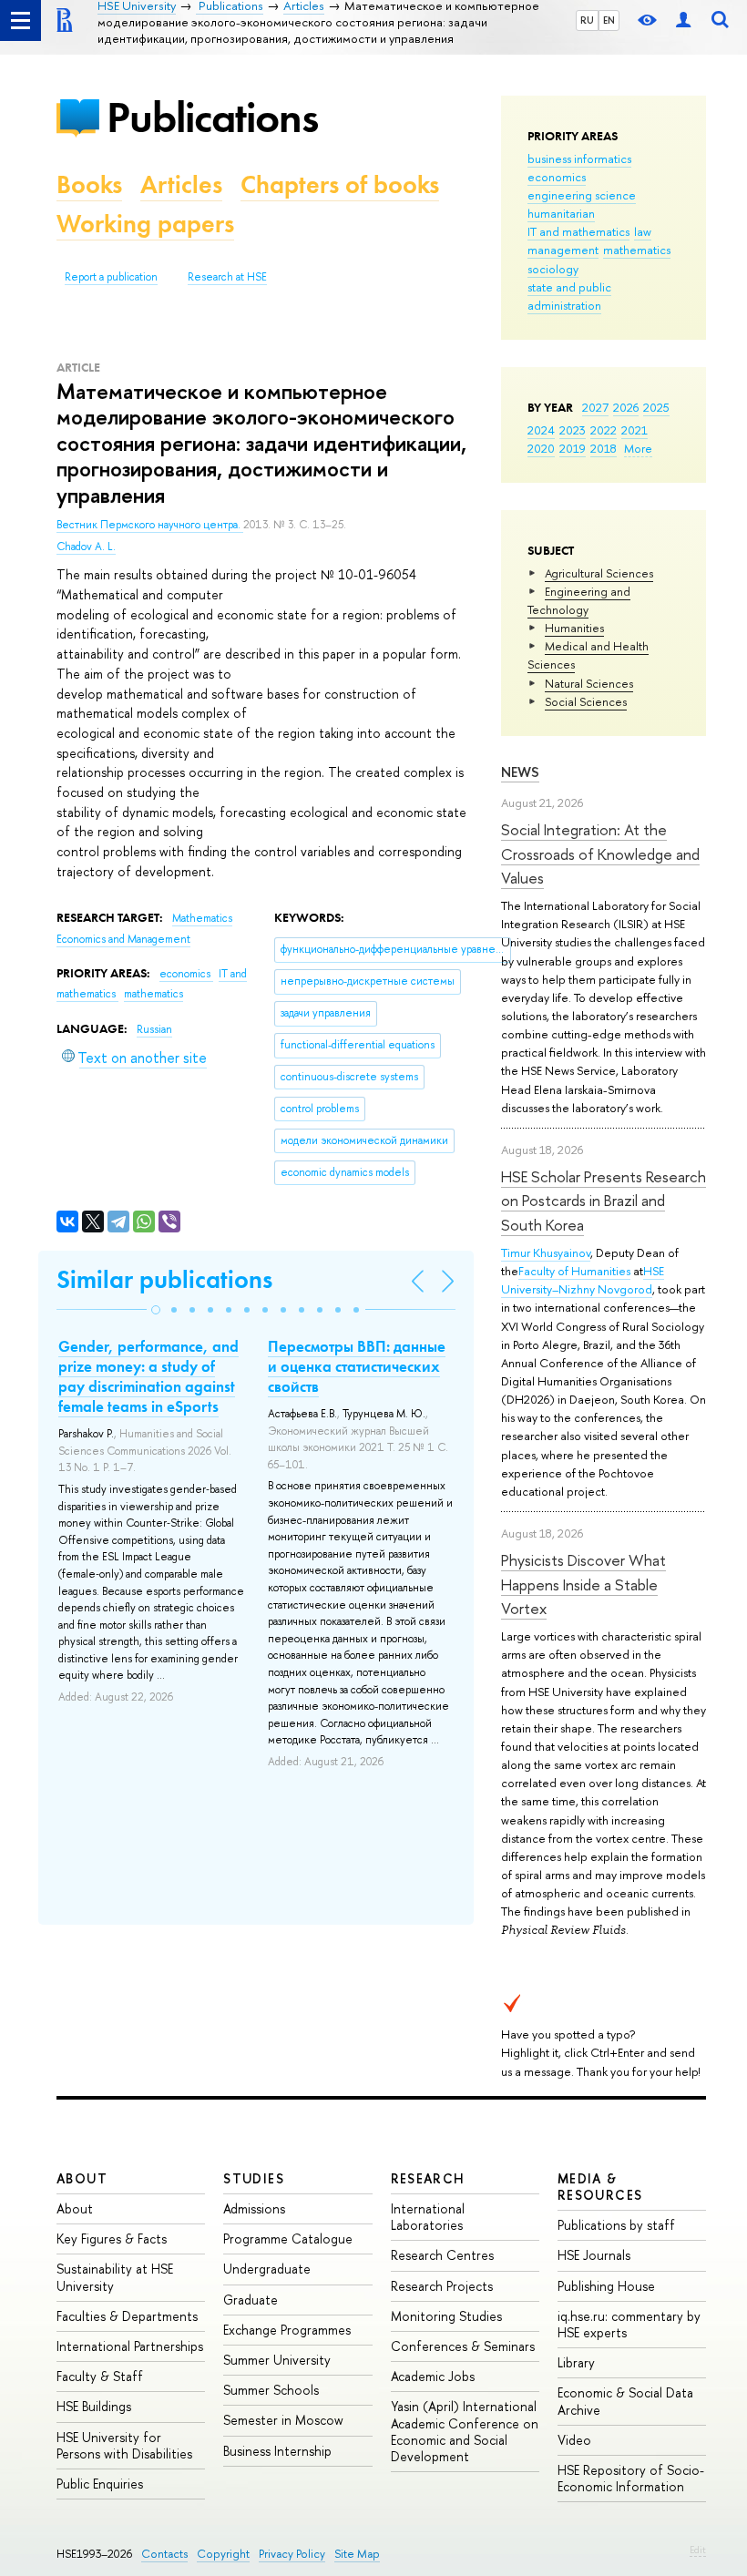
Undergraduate (267, 2269)
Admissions (254, 2208)
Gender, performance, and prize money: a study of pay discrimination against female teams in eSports (148, 1376)
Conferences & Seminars (463, 2346)
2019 (573, 448)
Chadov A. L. (86, 547)
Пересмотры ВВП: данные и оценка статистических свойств (357, 1366)
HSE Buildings (94, 2406)
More (638, 448)
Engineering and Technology (579, 600)
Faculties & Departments (127, 2316)
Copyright (223, 2554)
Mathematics (202, 918)
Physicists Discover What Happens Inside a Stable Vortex (583, 1584)
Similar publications (164, 1279)
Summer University (277, 2360)
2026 (626, 407)
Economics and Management (123, 939)
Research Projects (442, 2286)
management (563, 250)
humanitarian (561, 213)
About (82, 2178)
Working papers (145, 224)
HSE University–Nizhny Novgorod (583, 1280)
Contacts (164, 2554)
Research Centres (442, 2255)
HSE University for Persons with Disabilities (124, 2445)
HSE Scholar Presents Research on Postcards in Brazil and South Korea (604, 1201)
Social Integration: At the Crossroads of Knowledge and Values (600, 854)
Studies (254, 2178)
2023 (573, 430)
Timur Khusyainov (546, 1252)
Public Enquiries (100, 2484)
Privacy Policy (292, 2554)
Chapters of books (340, 184)
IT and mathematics (578, 231)
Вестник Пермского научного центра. (150, 525)
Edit (698, 2550)
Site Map (357, 2554)
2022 (604, 430)
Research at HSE (227, 277)
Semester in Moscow (283, 2420)
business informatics (579, 158)
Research (428, 2178)
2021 (634, 430)
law (643, 231)
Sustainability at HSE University (115, 2277)
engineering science (582, 195)
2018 (604, 448)
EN (609, 20)
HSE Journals (594, 2255)
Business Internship (277, 2451)
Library (576, 2362)
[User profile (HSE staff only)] (683, 20)
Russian (154, 1029)
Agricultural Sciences (599, 573)
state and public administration (569, 296)
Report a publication (111, 277)
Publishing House (606, 2286)
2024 (541, 430)
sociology (553, 269)
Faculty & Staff (100, 2376)
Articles (181, 184)
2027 (595, 407)
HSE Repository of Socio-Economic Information (631, 2478)
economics (557, 177)
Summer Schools (271, 2390)
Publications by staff (616, 2225)
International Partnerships (130, 2346)
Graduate (251, 2300)
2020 (541, 448)
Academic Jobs (433, 2376)
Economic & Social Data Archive (625, 2401)
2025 (656, 407)
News (520, 772)
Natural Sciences (589, 683)
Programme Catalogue (288, 2239)
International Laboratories (428, 2217)
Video (574, 2440)
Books (89, 184)
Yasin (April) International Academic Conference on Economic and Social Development (465, 2431)
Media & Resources (600, 2187)
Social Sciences (586, 701)
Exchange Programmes (287, 2330)
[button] (156, 1310)
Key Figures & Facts (112, 2239)
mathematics (637, 250)
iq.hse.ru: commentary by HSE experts (629, 2324)
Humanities (574, 628)
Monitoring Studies (446, 2316)
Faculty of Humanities (574, 1271)
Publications (212, 117)
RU (587, 20)
